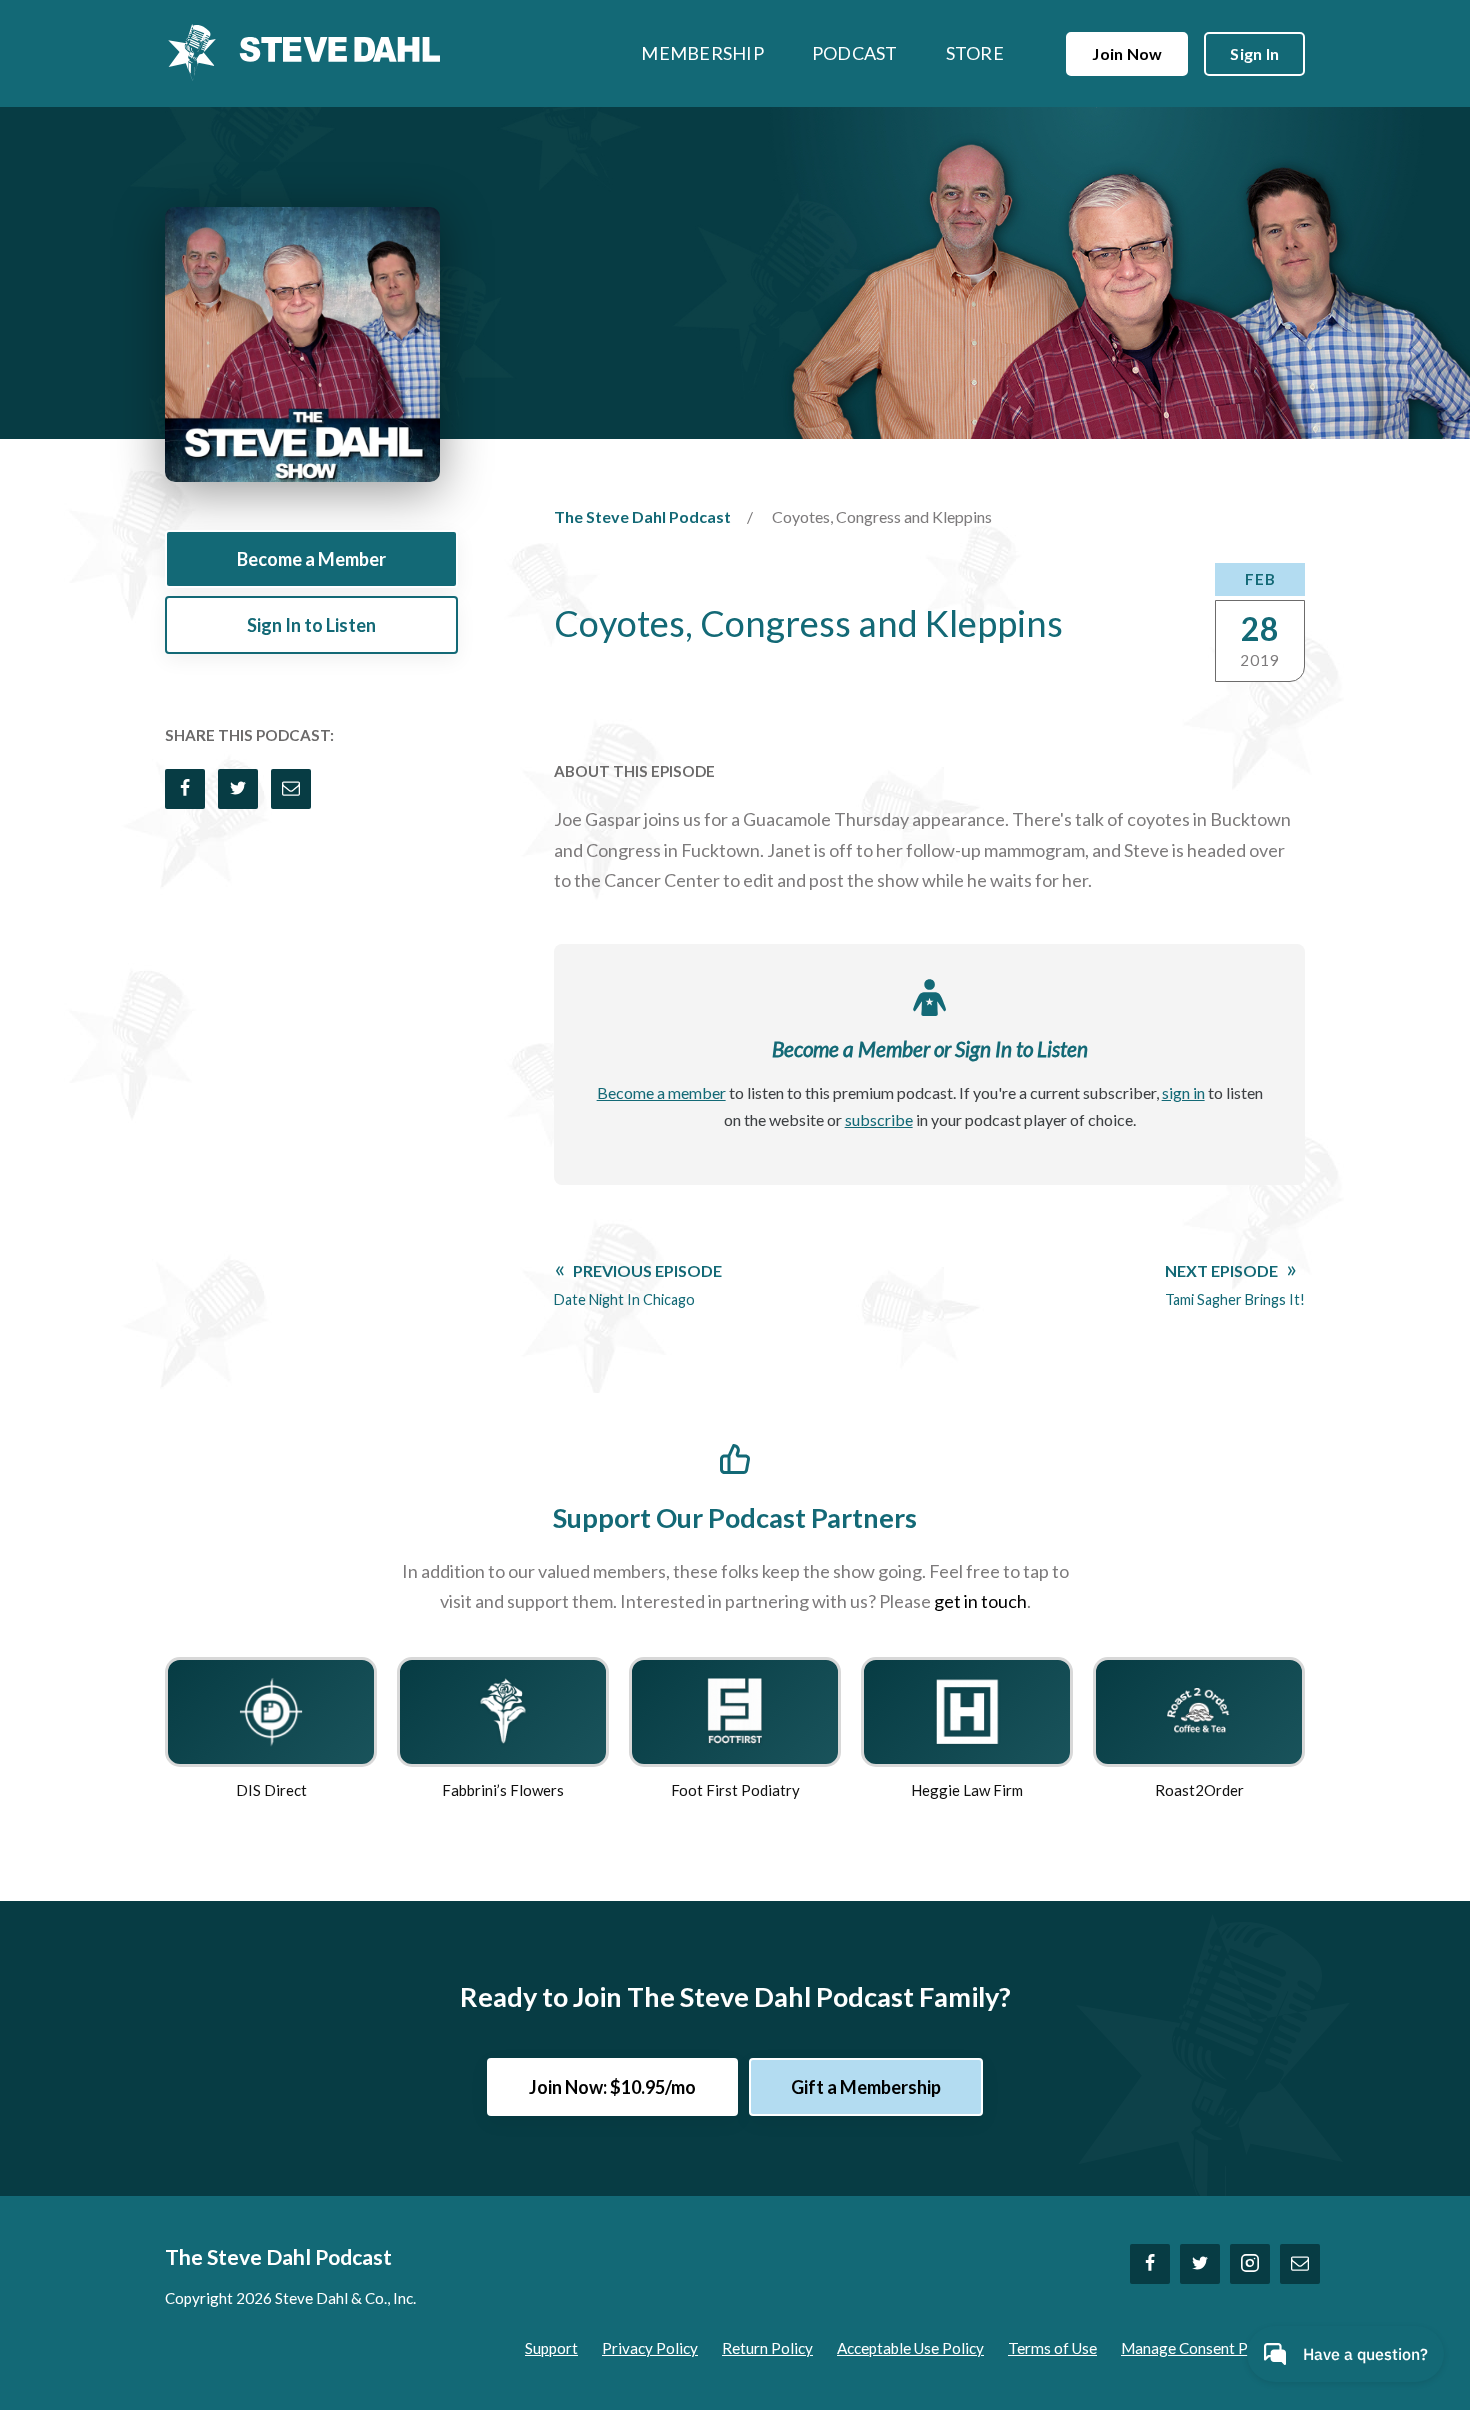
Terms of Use (1052, 2348)
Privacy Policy (650, 2348)
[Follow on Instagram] (1250, 2264)
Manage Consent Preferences (1220, 2348)
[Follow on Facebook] (1150, 2264)
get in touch (980, 1601)
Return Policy (767, 2348)
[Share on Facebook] (185, 789)
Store (975, 53)
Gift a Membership (866, 2087)
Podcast (855, 53)
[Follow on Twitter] (1200, 2264)
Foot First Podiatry (735, 1790)
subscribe (879, 1119)
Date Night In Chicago (638, 1285)
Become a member (661, 1092)
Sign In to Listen (311, 625)
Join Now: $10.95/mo (612, 2087)
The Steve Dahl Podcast (642, 516)
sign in (1183, 1092)
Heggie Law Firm (967, 1790)
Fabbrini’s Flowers (503, 1790)
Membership (702, 53)
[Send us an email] (1300, 2264)
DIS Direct (271, 1790)
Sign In (1254, 53)
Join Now (1127, 53)
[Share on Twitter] (238, 789)
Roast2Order (1199, 1790)
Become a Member (311, 559)
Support (551, 2348)
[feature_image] (271, 1709)
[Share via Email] (291, 789)
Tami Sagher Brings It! (1235, 1285)
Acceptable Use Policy (910, 2348)
